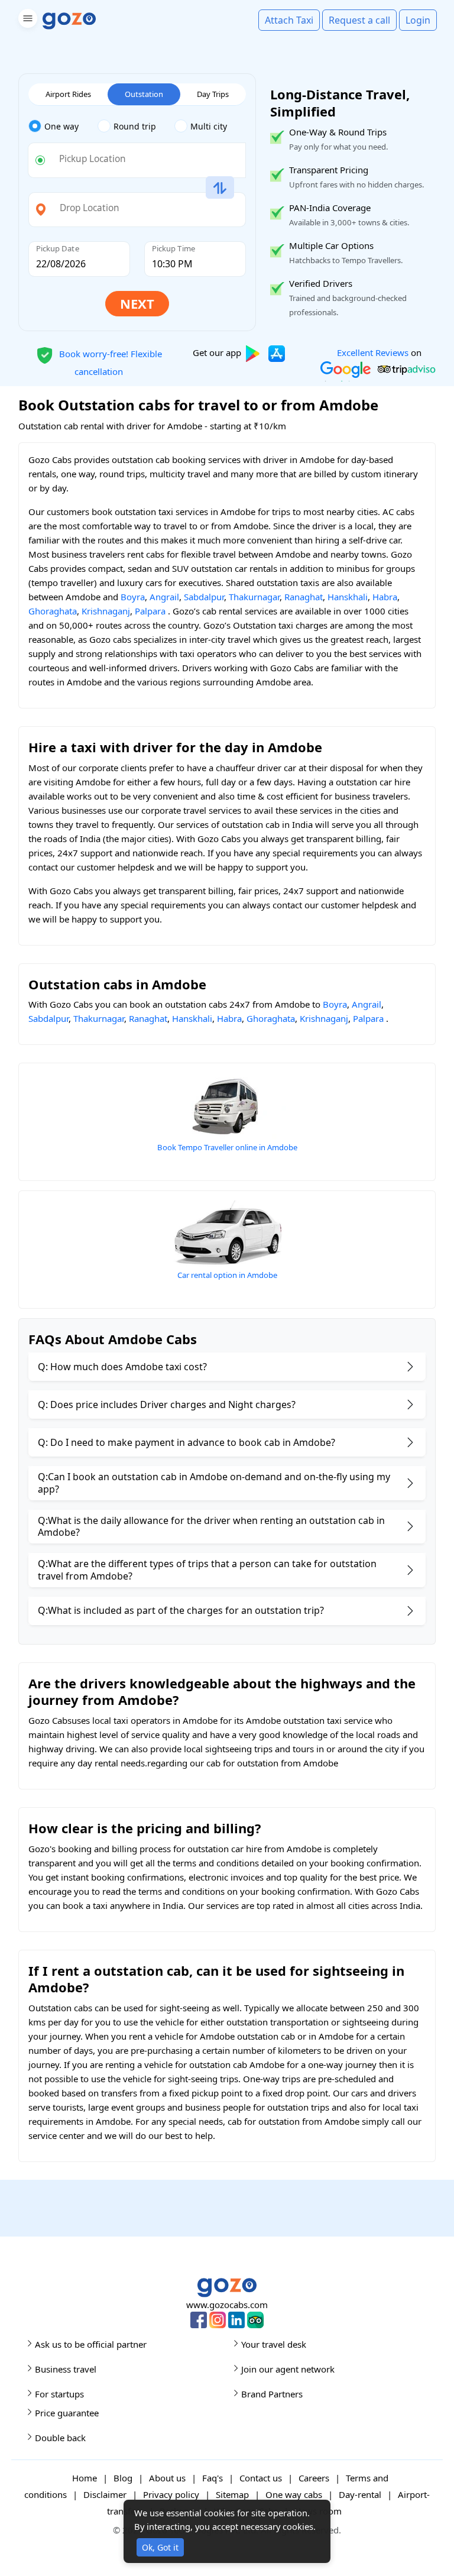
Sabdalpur (204, 597)
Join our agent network (288, 2369)
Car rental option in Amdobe (227, 1275)
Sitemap (232, 2494)
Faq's (213, 2478)
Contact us (261, 2478)
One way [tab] (61, 126)
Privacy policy (171, 2494)
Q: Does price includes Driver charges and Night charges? (167, 1404)
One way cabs (294, 2494)
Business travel (66, 2369)
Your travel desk (274, 2344)
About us (167, 2478)
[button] (26, 20)
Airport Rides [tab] (68, 94)
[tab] (63, 127)
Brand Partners (272, 2394)
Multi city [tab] (209, 126)
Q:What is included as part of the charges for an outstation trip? (181, 1610)
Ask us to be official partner (91, 2344)
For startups (59, 2394)
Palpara (150, 611)
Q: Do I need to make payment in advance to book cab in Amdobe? (187, 1442)
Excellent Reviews (373, 352)
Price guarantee (67, 2413)
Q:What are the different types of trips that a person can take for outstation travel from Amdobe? (207, 1570)
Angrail (164, 597)
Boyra (133, 597)
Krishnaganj (106, 611)
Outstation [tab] (144, 94)
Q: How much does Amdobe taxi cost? (122, 1367)
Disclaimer (105, 2494)
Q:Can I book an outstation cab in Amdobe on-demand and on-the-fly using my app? (214, 1483)
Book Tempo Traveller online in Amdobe (227, 1147)
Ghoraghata (53, 611)
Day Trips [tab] (213, 94)
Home (85, 2478)
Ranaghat (304, 597)
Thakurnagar (254, 597)
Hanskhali (348, 597)
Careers (314, 2478)
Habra (385, 597)
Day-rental (360, 2494)
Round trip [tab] (135, 126)
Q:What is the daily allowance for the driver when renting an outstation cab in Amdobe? (211, 1527)
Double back (60, 2438)
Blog (123, 2478)
